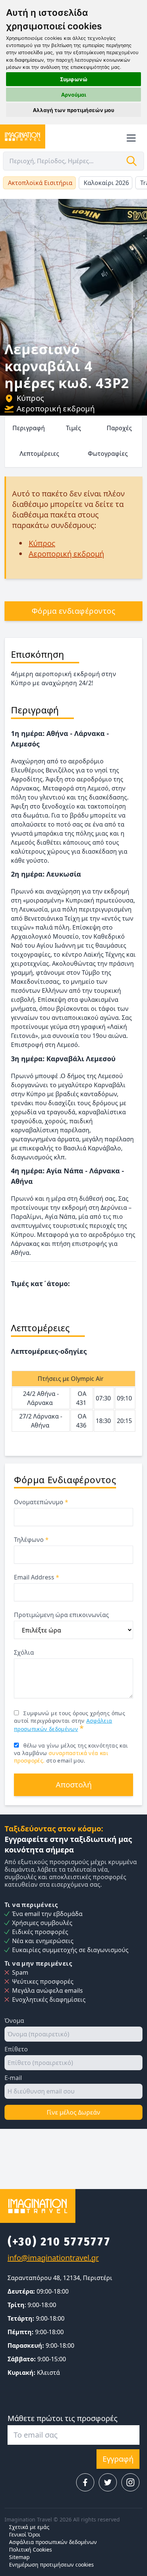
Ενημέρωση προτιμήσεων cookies (51, 2565)
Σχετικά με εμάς (29, 2527)
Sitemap (19, 2557)
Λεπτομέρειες (39, 454)
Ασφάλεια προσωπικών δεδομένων (53, 2542)
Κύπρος (30, 398)
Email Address (37, 1577)
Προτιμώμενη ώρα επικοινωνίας (61, 1615)
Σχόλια (24, 1652)
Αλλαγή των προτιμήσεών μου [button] (73, 110)
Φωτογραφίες (108, 454)
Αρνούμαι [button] (74, 95)
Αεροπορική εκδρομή (56, 409)
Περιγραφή (29, 428)
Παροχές (119, 428)
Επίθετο (16, 2049)
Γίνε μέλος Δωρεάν (73, 2112)
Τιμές (73, 428)
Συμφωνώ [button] (74, 79)
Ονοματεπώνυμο (41, 1502)
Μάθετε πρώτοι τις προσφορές (63, 2418)
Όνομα (14, 2021)
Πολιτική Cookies (31, 2549)
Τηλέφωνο (31, 1540)
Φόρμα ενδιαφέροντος (74, 611)
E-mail (13, 2078)
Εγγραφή (118, 2459)
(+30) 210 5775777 (59, 2242)
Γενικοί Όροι (25, 2534)
